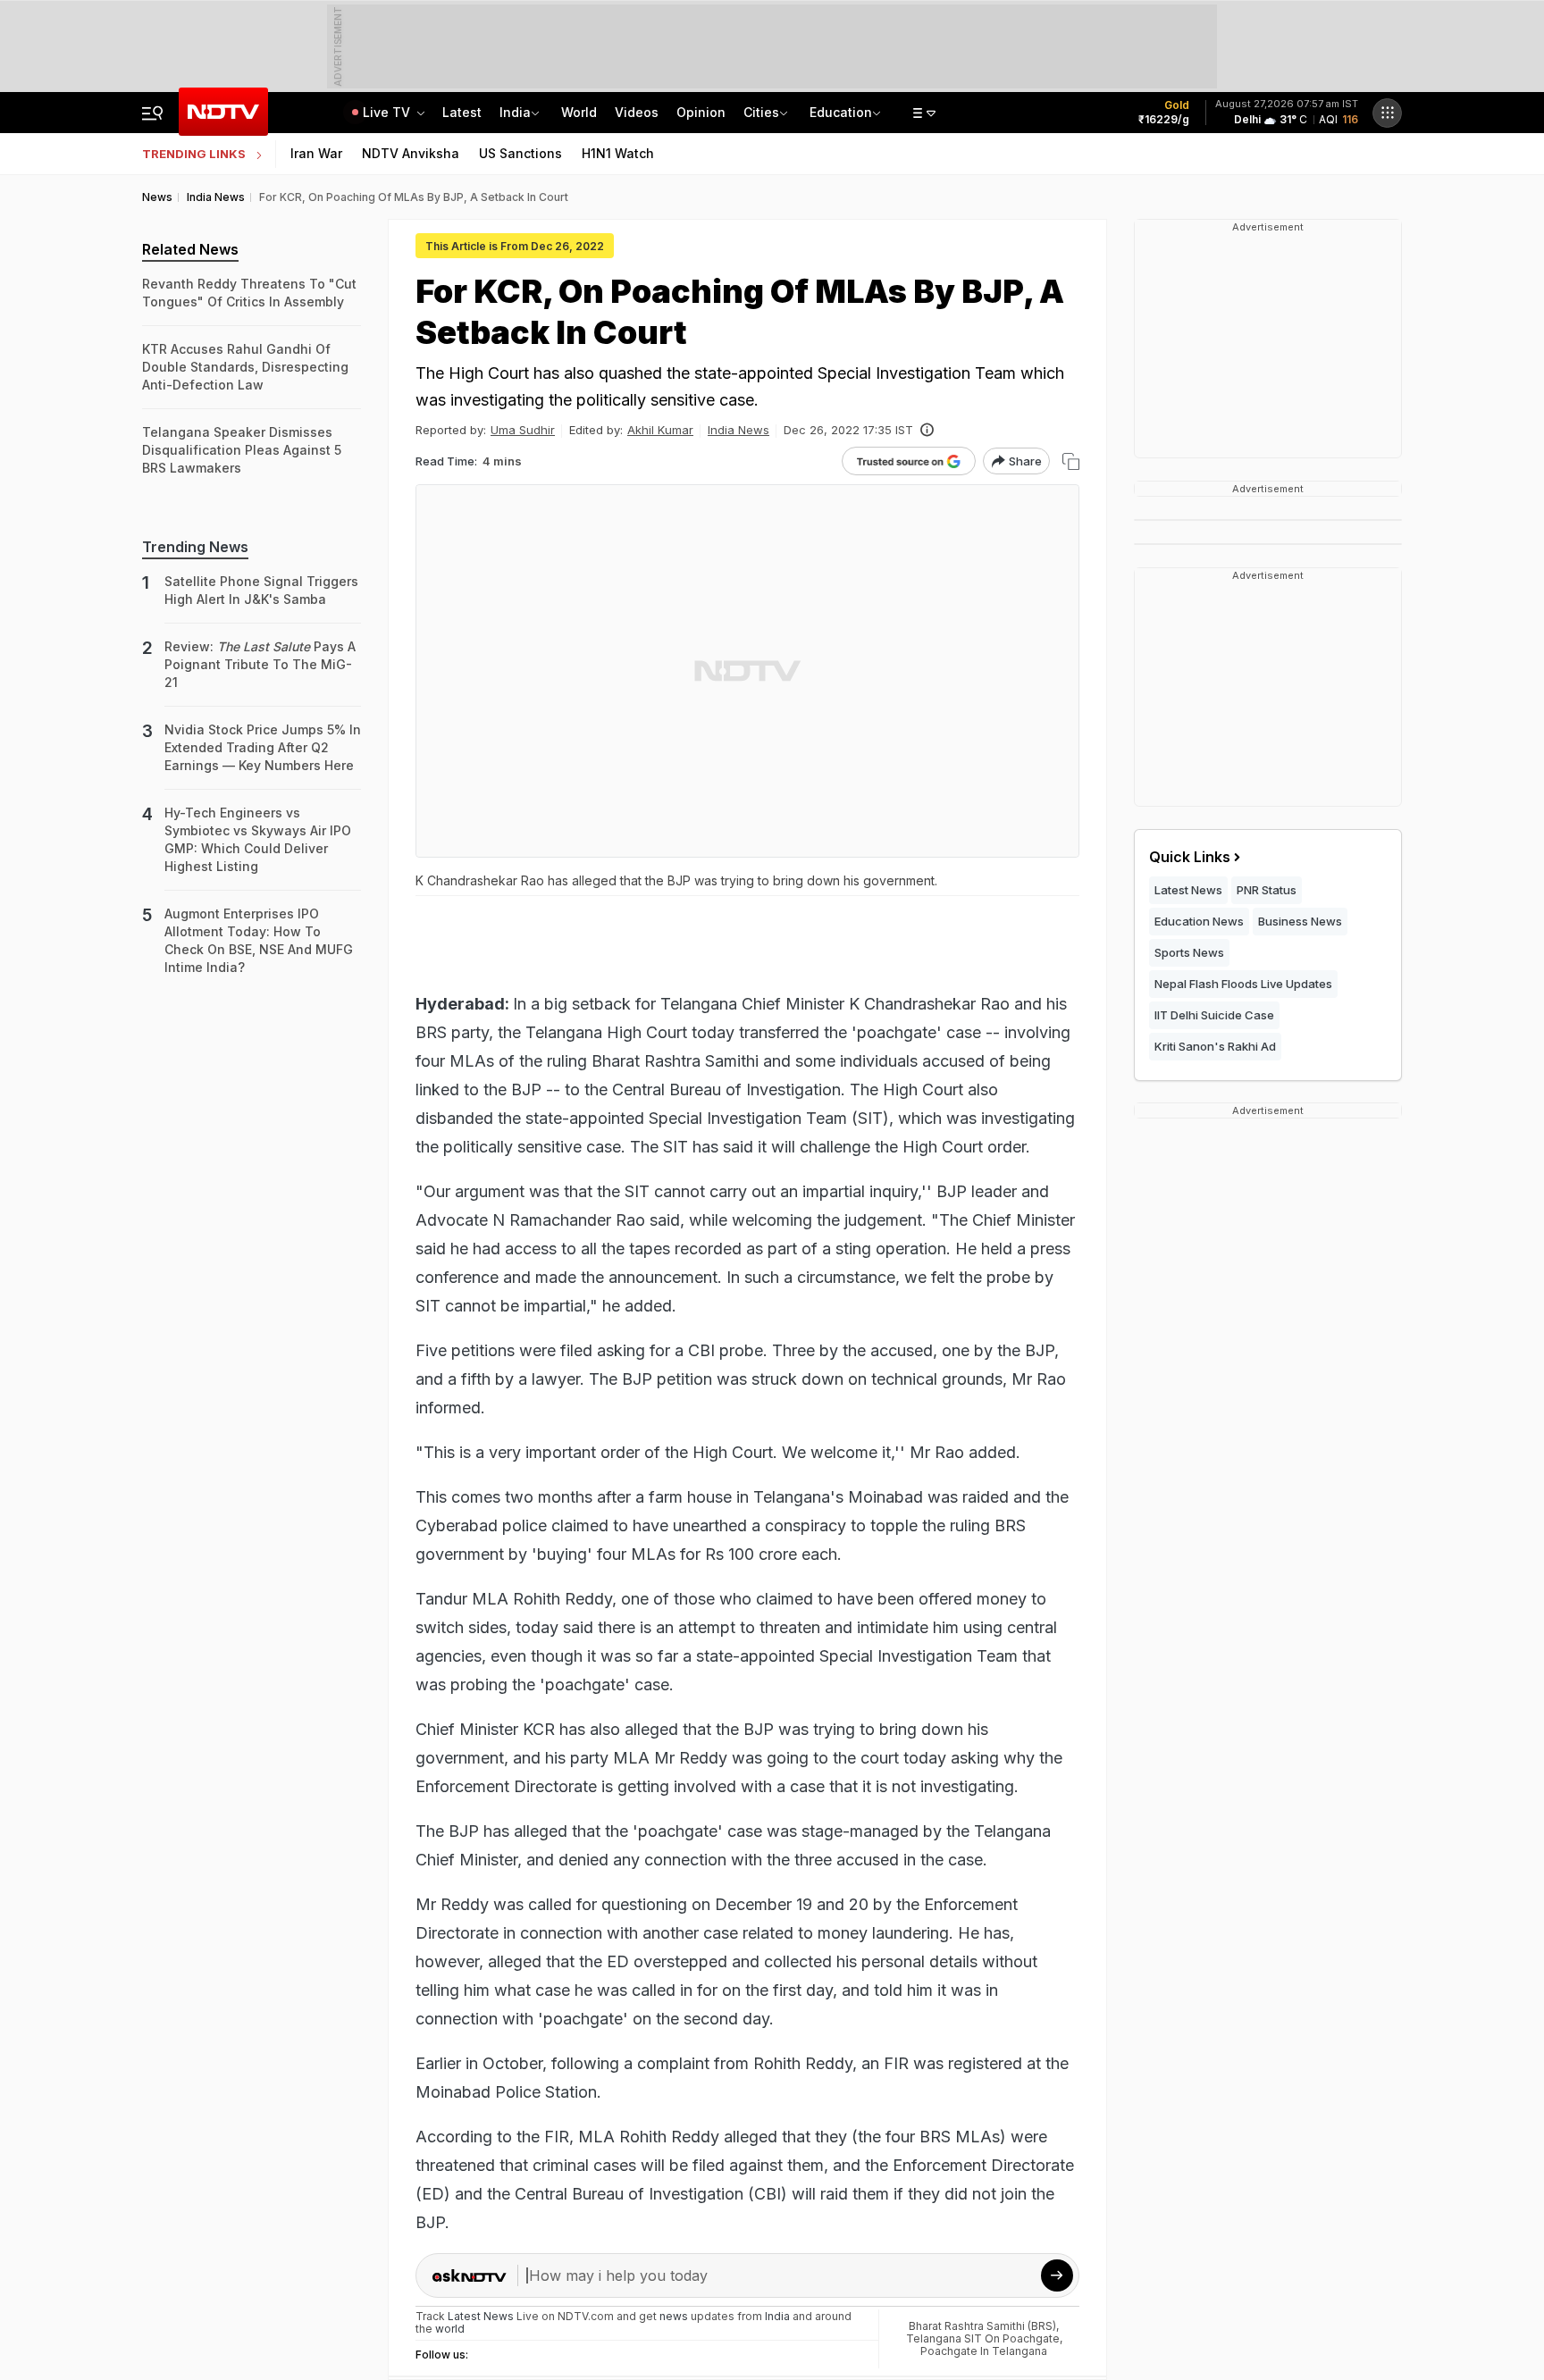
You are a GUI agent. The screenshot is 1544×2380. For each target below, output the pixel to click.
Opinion (701, 112)
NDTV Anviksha (411, 153)
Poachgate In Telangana (984, 2351)
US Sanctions (520, 153)
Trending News (195, 547)
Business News (1300, 921)
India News (738, 430)
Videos (637, 112)
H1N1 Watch (618, 153)
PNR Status (1267, 890)
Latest (462, 112)
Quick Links (1190, 857)
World (579, 112)
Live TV (388, 112)
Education (841, 112)
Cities (761, 112)
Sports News (1189, 952)
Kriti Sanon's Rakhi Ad (1215, 1046)
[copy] (1071, 461)
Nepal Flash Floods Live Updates (1243, 984)
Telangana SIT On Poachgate (983, 2338)
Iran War (316, 153)
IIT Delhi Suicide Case (1214, 1015)
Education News (1199, 921)
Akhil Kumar (660, 430)
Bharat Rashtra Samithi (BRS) (982, 2326)
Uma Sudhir (523, 430)
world (450, 2329)
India (515, 112)
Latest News (1188, 890)
